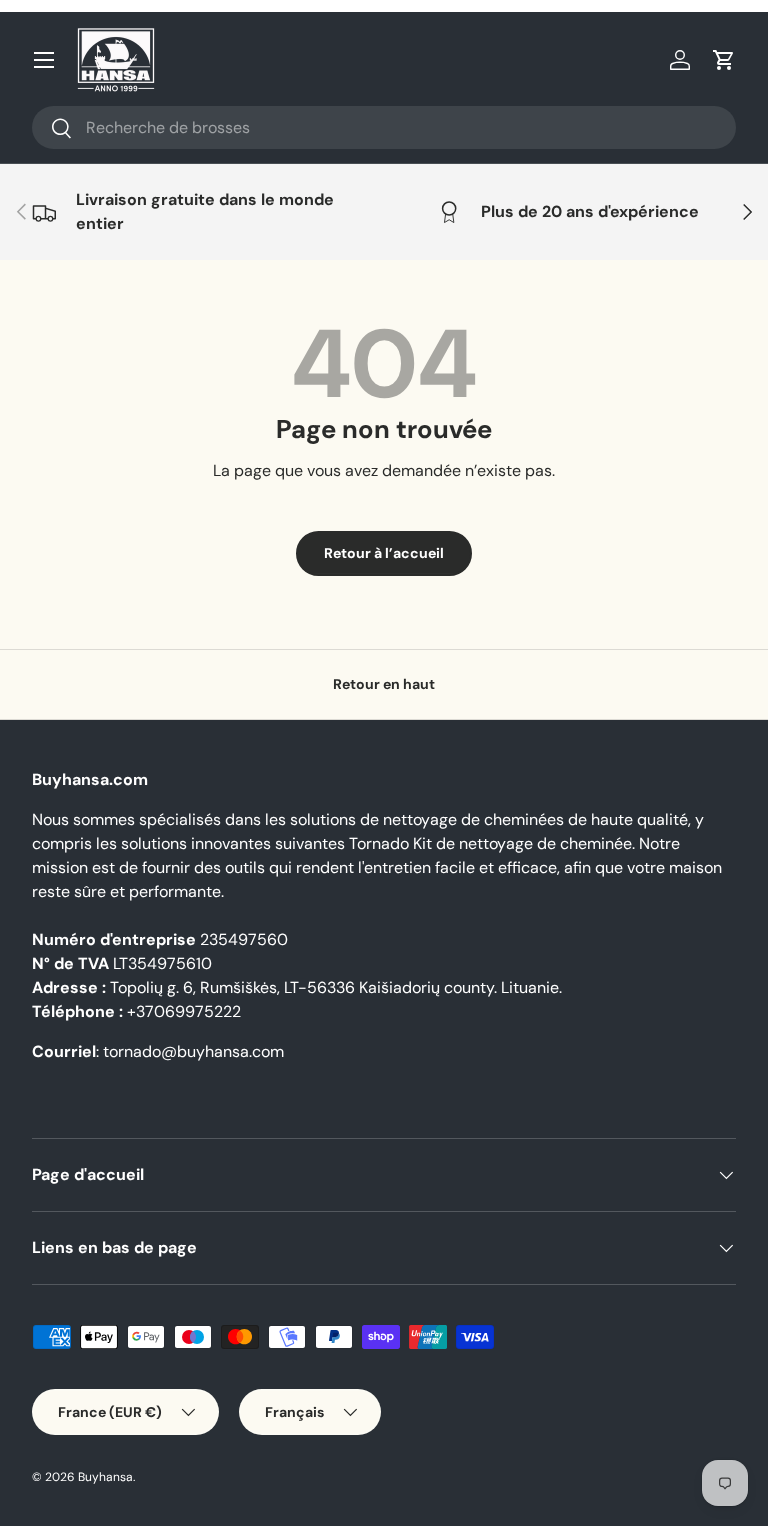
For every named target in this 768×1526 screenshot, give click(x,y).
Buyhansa (105, 1477)
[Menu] (44, 60)
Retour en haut (384, 684)
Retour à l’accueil (384, 553)
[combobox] (384, 127)
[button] (724, 60)
